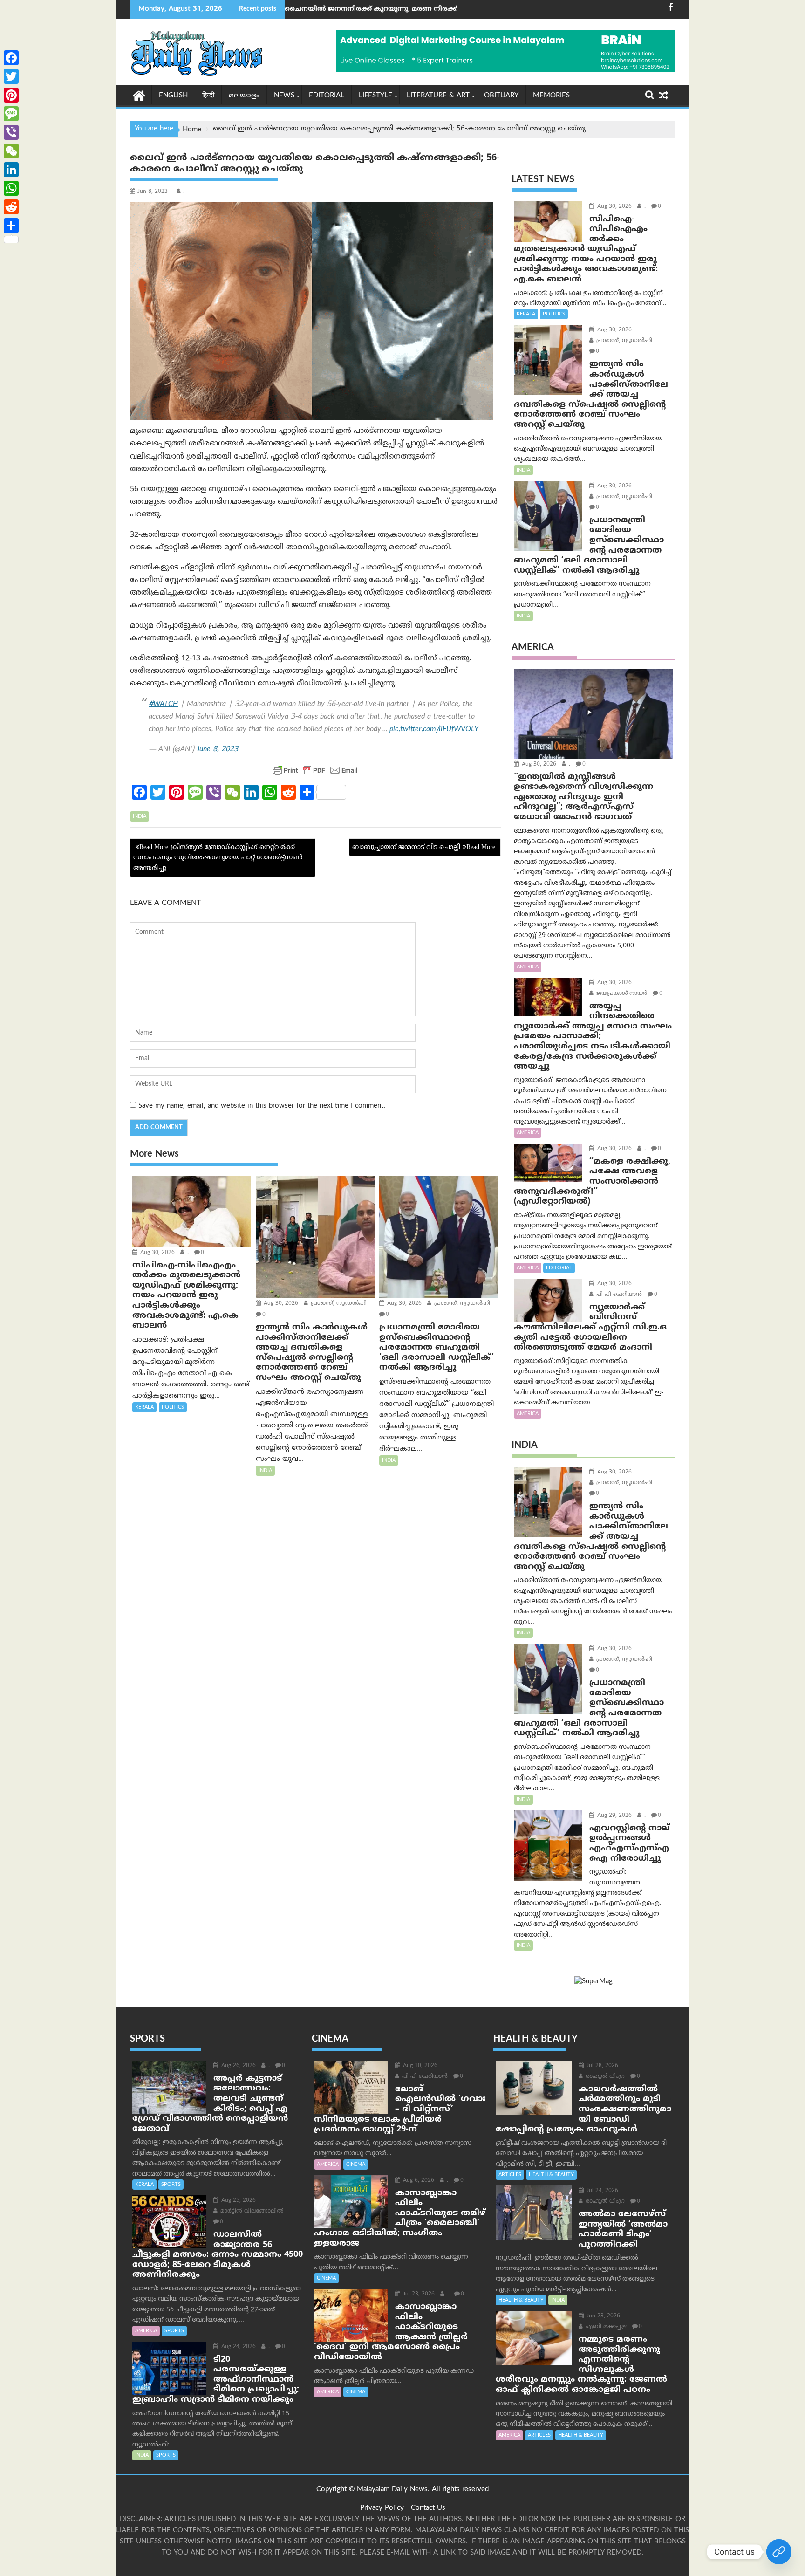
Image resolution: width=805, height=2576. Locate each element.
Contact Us (428, 2508)
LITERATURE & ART (438, 96)
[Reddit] (11, 207)
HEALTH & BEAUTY (551, 2175)
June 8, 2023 (217, 749)
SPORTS (171, 2185)
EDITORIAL (327, 96)
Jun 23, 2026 (602, 2316)
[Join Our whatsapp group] (779, 2552)
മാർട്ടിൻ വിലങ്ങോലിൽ (251, 2211)
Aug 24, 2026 (238, 2347)
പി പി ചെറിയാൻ (618, 1295)
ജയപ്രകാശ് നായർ (621, 994)
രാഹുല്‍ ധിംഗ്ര (604, 2077)
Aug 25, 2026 (238, 2201)
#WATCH (163, 704)
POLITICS (173, 1407)
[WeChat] (11, 151)
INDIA (140, 816)
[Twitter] (11, 76)
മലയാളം (244, 96)
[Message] (11, 114)
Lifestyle (375, 96)
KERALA (144, 1407)
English (173, 96)
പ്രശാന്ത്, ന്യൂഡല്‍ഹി (338, 1304)
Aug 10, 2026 (419, 2066)
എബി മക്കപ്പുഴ (605, 2327)
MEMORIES (551, 96)
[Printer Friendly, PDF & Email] (315, 770)
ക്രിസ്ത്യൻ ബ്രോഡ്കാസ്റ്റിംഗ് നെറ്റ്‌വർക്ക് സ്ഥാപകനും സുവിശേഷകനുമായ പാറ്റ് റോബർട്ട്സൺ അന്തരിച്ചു (218, 858)
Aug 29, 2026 (614, 1816)
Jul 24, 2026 (601, 2191)
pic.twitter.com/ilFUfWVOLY (434, 729)
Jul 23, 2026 (418, 2294)
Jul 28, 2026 (601, 2066)
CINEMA (356, 2165)
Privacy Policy (382, 2508)
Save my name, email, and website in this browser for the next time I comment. (262, 1106)
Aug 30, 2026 (157, 1253)
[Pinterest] (11, 95)
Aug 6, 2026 (418, 2181)
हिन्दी (208, 96)
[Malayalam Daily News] (139, 95)
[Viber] (11, 132)
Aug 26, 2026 (238, 2066)
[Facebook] (11, 58)
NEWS (284, 96)
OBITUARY (501, 96)
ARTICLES (510, 2175)
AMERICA (528, 967)
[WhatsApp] (11, 188)
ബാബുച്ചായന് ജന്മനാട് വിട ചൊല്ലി (406, 847)
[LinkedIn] (11, 170)
